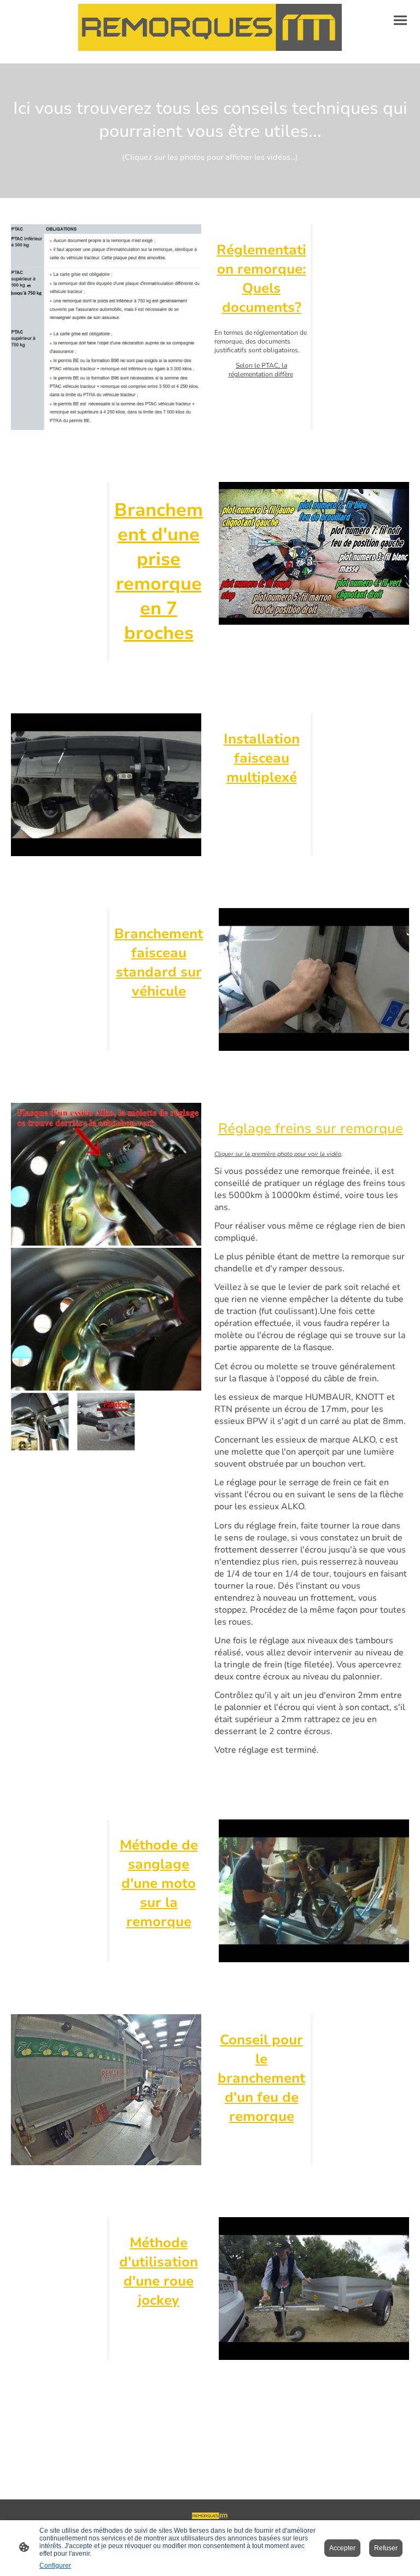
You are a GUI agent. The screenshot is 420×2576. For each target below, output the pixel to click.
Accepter (342, 2548)
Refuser (386, 2548)
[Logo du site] (210, 27)
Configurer (55, 2566)
